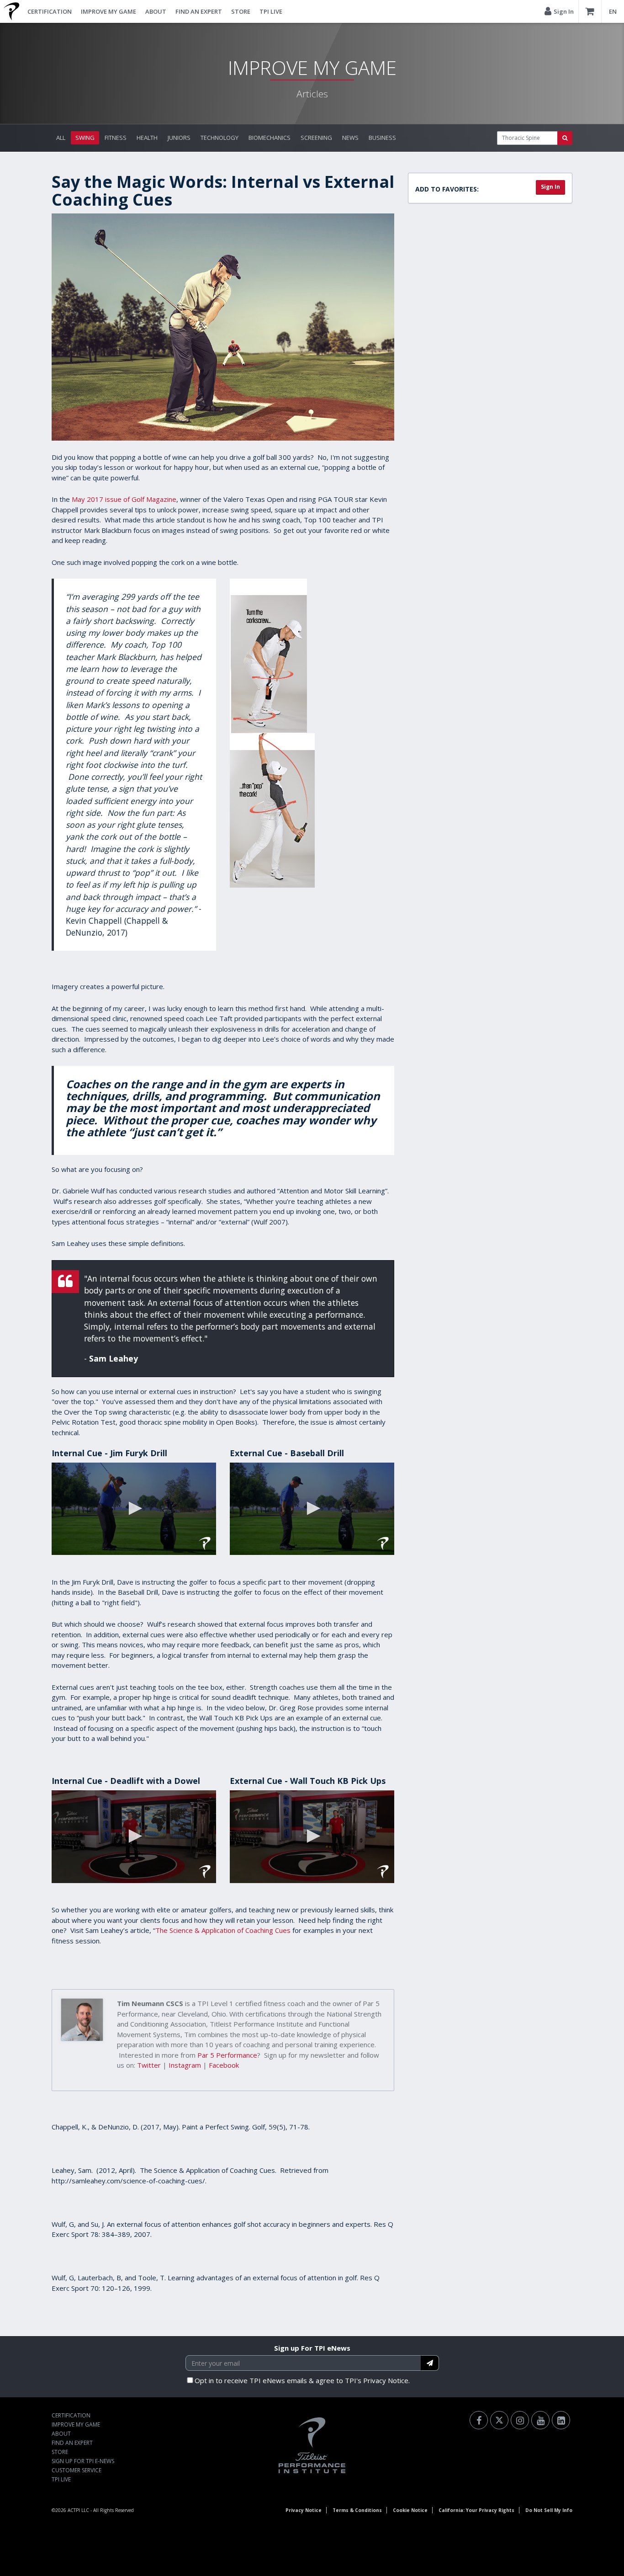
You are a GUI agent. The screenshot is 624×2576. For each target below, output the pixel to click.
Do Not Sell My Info (549, 2510)
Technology (219, 138)
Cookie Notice (410, 2510)
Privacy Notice (304, 2510)
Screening (316, 138)
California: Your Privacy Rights (476, 2510)
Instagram (185, 2065)
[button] (134, 1508)
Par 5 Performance (227, 2055)
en (613, 11)
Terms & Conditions (357, 2510)
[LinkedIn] (561, 2420)
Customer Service (77, 2470)
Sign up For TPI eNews (312, 2348)
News (350, 138)
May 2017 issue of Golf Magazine (124, 499)
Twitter (149, 2065)
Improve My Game (108, 11)
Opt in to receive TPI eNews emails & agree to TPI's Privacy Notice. (302, 2380)
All (61, 138)
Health (147, 138)
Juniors (179, 138)
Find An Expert (199, 11)
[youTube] (540, 2420)
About (156, 11)
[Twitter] (499, 2420)
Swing (85, 138)
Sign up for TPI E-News (83, 2461)
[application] (134, 1509)
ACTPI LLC (78, 2510)
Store (241, 11)
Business (382, 138)
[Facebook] (479, 2420)
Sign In (550, 187)
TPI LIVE (271, 11)
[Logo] (205, 1543)
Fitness (116, 138)
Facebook (224, 2065)
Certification (50, 11)
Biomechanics (270, 138)
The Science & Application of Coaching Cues (223, 1930)
